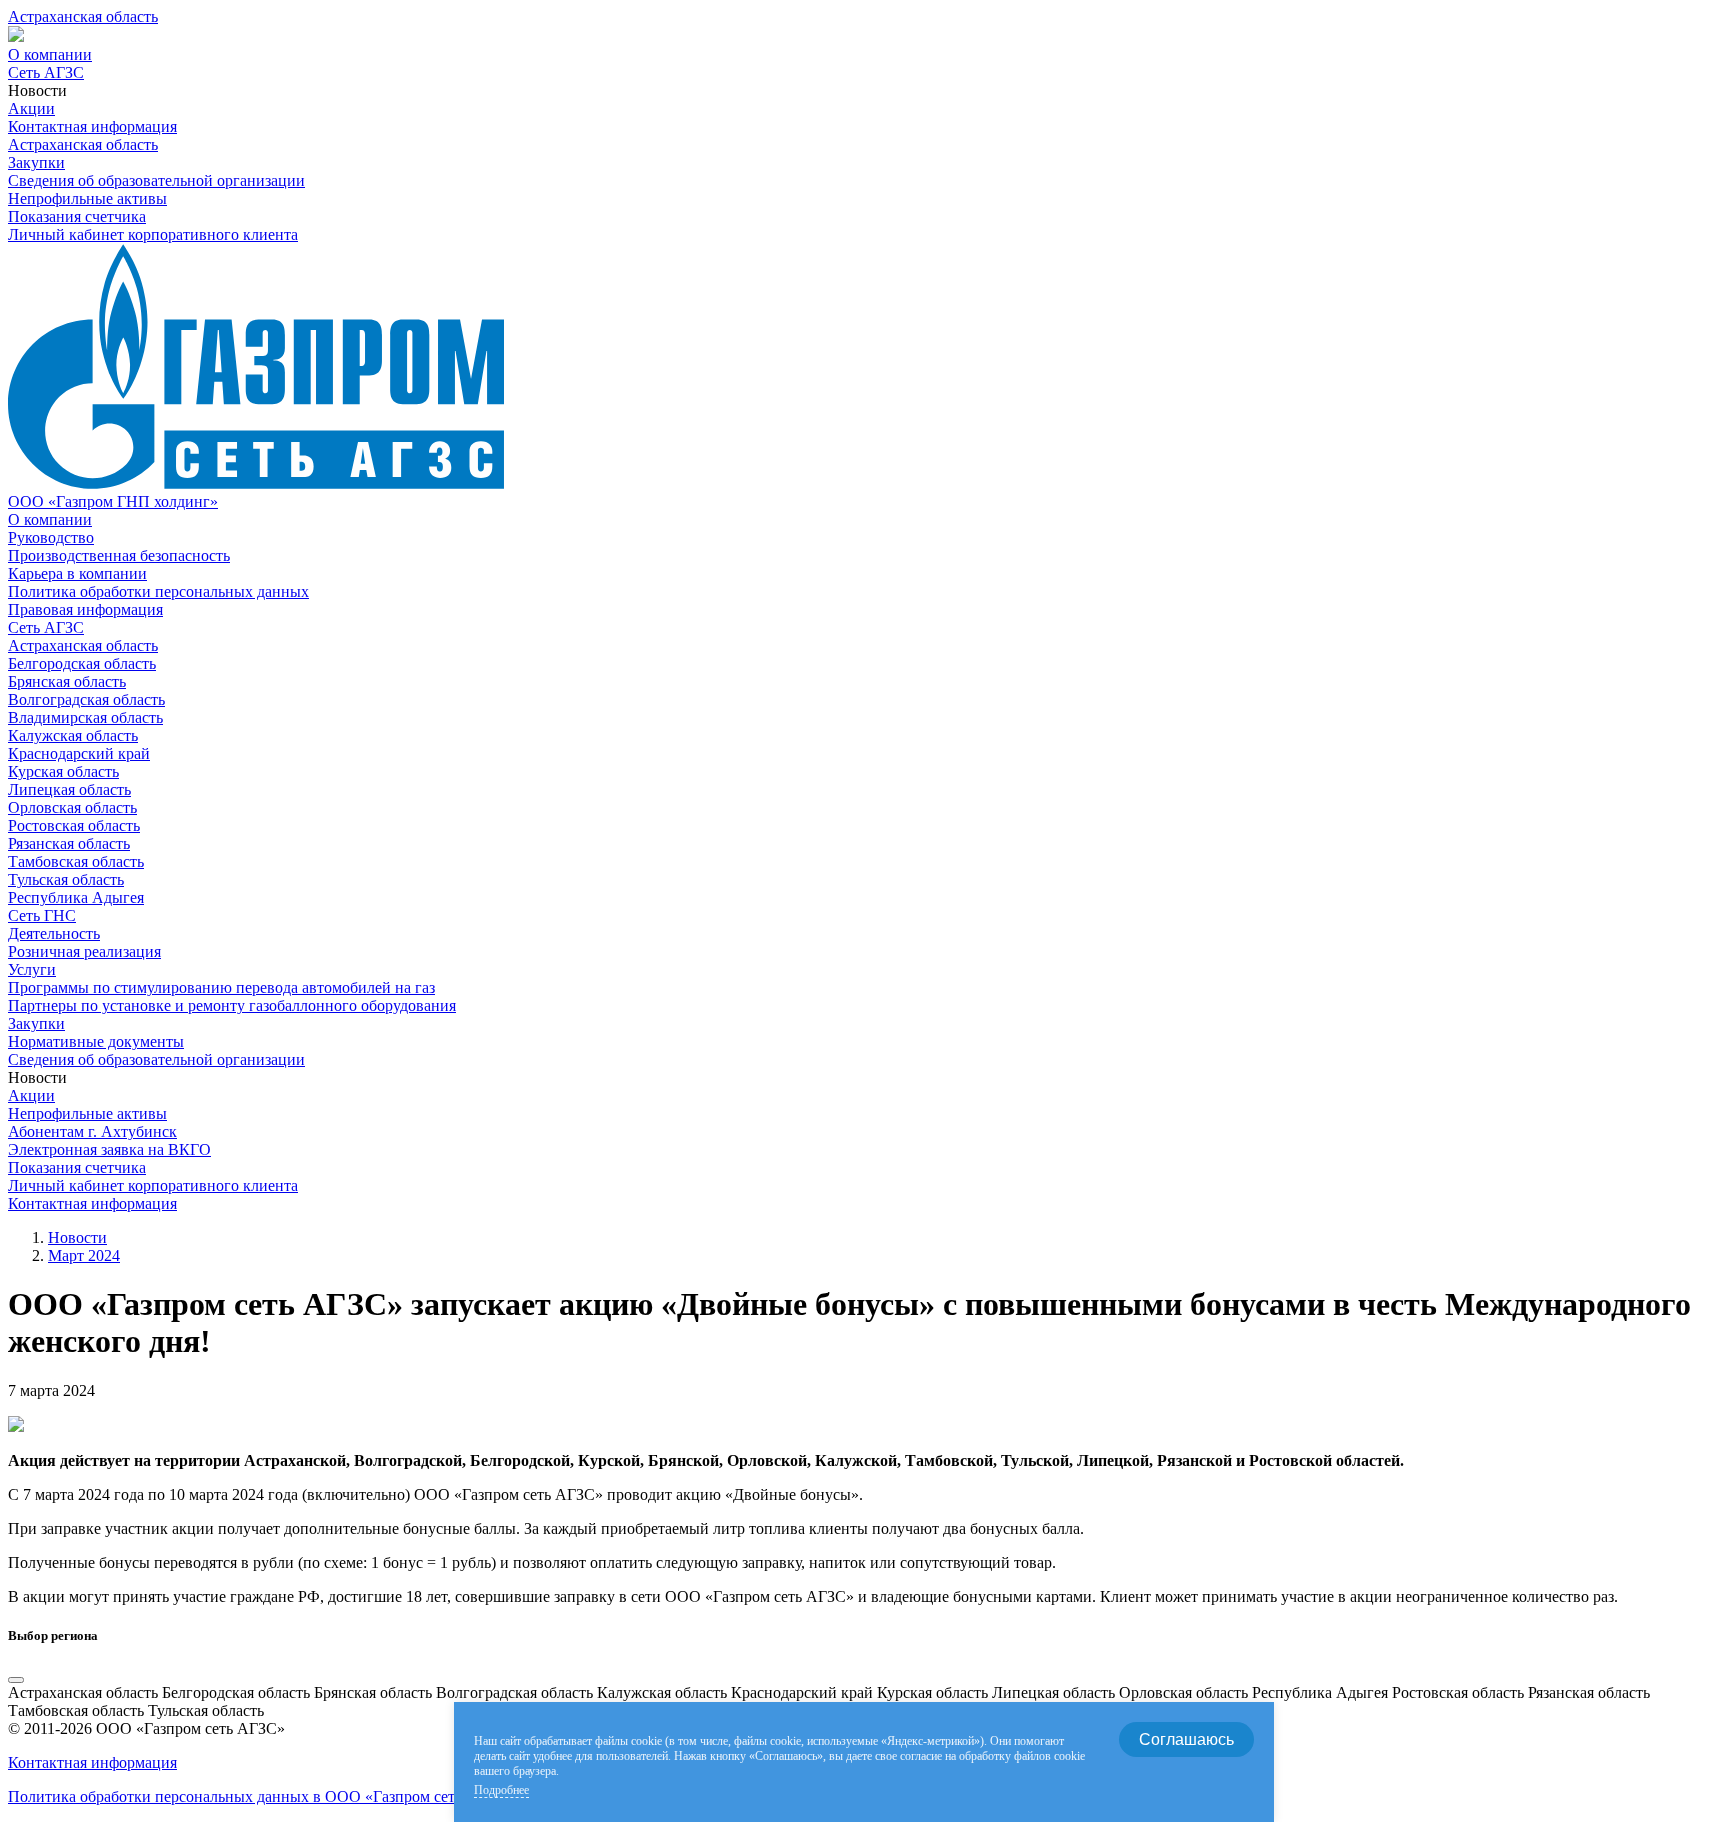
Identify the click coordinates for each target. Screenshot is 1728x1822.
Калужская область (73, 735)
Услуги (32, 969)
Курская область (63, 771)
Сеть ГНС (42, 915)
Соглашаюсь (1186, 1739)
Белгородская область (82, 663)
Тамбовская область (76, 861)
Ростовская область (74, 825)
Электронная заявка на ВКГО (109, 1149)
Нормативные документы (96, 1041)
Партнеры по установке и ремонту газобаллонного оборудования (232, 1005)
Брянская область (67, 681)
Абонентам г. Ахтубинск (92, 1131)
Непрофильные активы (87, 198)
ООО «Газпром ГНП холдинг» (113, 501)
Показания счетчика (77, 216)
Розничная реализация (84, 951)
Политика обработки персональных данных (158, 591)
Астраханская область (83, 645)
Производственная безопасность (119, 555)
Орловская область (72, 807)
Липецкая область (69, 789)
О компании (50, 54)
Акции (31, 108)
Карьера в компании (77, 573)
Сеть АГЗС (46, 72)
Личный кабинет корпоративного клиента (153, 234)
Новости (77, 1237)
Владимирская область (85, 717)
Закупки (36, 162)
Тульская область (66, 879)
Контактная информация (92, 126)
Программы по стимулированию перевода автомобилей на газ (221, 987)
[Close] (16, 1680)
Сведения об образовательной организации (156, 180)
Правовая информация (85, 609)
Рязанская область (69, 843)
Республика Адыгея (76, 897)
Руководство (51, 537)
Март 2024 (84, 1255)
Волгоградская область (86, 699)
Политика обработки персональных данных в (261, 1796)
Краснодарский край (79, 753)
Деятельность (54, 933)
